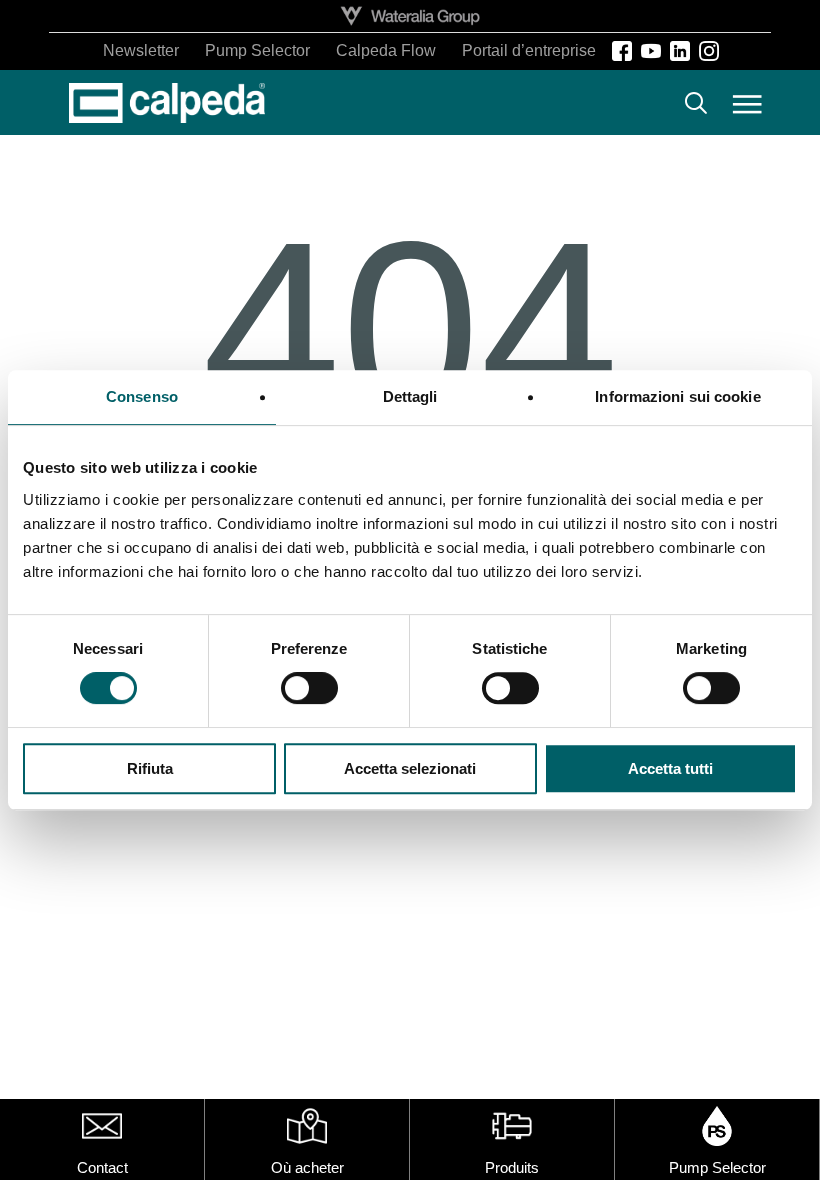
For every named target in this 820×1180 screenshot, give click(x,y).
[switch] (309, 688)
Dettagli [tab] (410, 396)
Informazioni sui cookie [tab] (677, 396)
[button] (747, 103)
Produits (512, 1167)
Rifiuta (150, 768)
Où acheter (307, 1167)
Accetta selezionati (410, 768)
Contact (102, 1167)
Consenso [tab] (142, 396)
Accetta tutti (670, 768)
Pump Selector (717, 1167)
